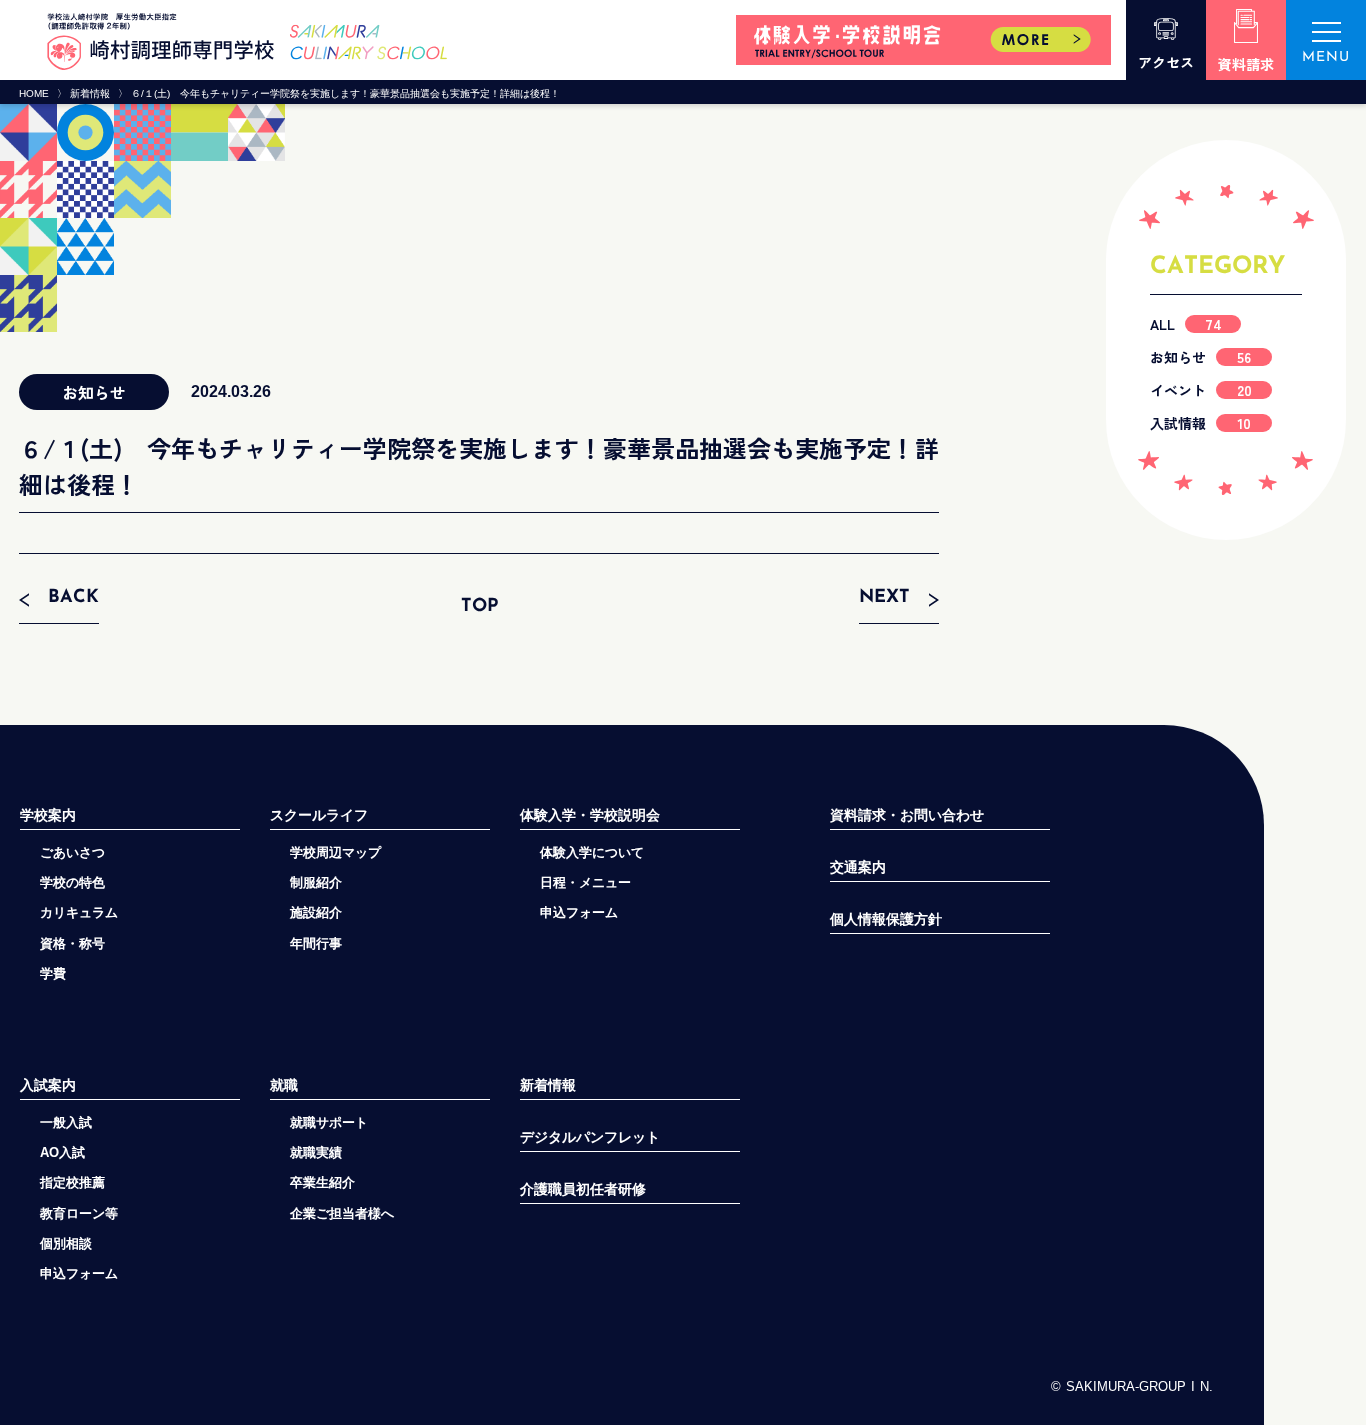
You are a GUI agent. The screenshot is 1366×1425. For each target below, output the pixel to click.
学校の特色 (72, 882)
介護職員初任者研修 (583, 1189)
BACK (73, 598)
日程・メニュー (585, 882)
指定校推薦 (72, 1182)
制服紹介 (316, 882)
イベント (1201, 390)
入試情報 (1200, 423)
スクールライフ (319, 815)
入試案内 (48, 1085)
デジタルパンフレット (590, 1137)
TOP (479, 607)
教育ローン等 (79, 1213)
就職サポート (329, 1122)
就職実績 (316, 1152)
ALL (1186, 324)
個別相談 (66, 1243)
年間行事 (316, 943)
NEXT (884, 598)
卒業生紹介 (322, 1182)
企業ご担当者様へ (342, 1213)
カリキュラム (79, 912)
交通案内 (858, 867)
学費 (53, 973)
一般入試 (66, 1122)
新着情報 (90, 94)
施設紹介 (316, 912)
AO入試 (62, 1152)
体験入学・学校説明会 (590, 815)
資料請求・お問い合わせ (907, 815)
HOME (34, 94)
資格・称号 (72, 943)
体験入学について (592, 852)
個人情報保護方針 (886, 919)
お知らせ (1200, 357)
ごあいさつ (72, 852)
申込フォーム (79, 1273)
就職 (284, 1085)
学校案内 (48, 815)
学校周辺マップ (335, 852)
